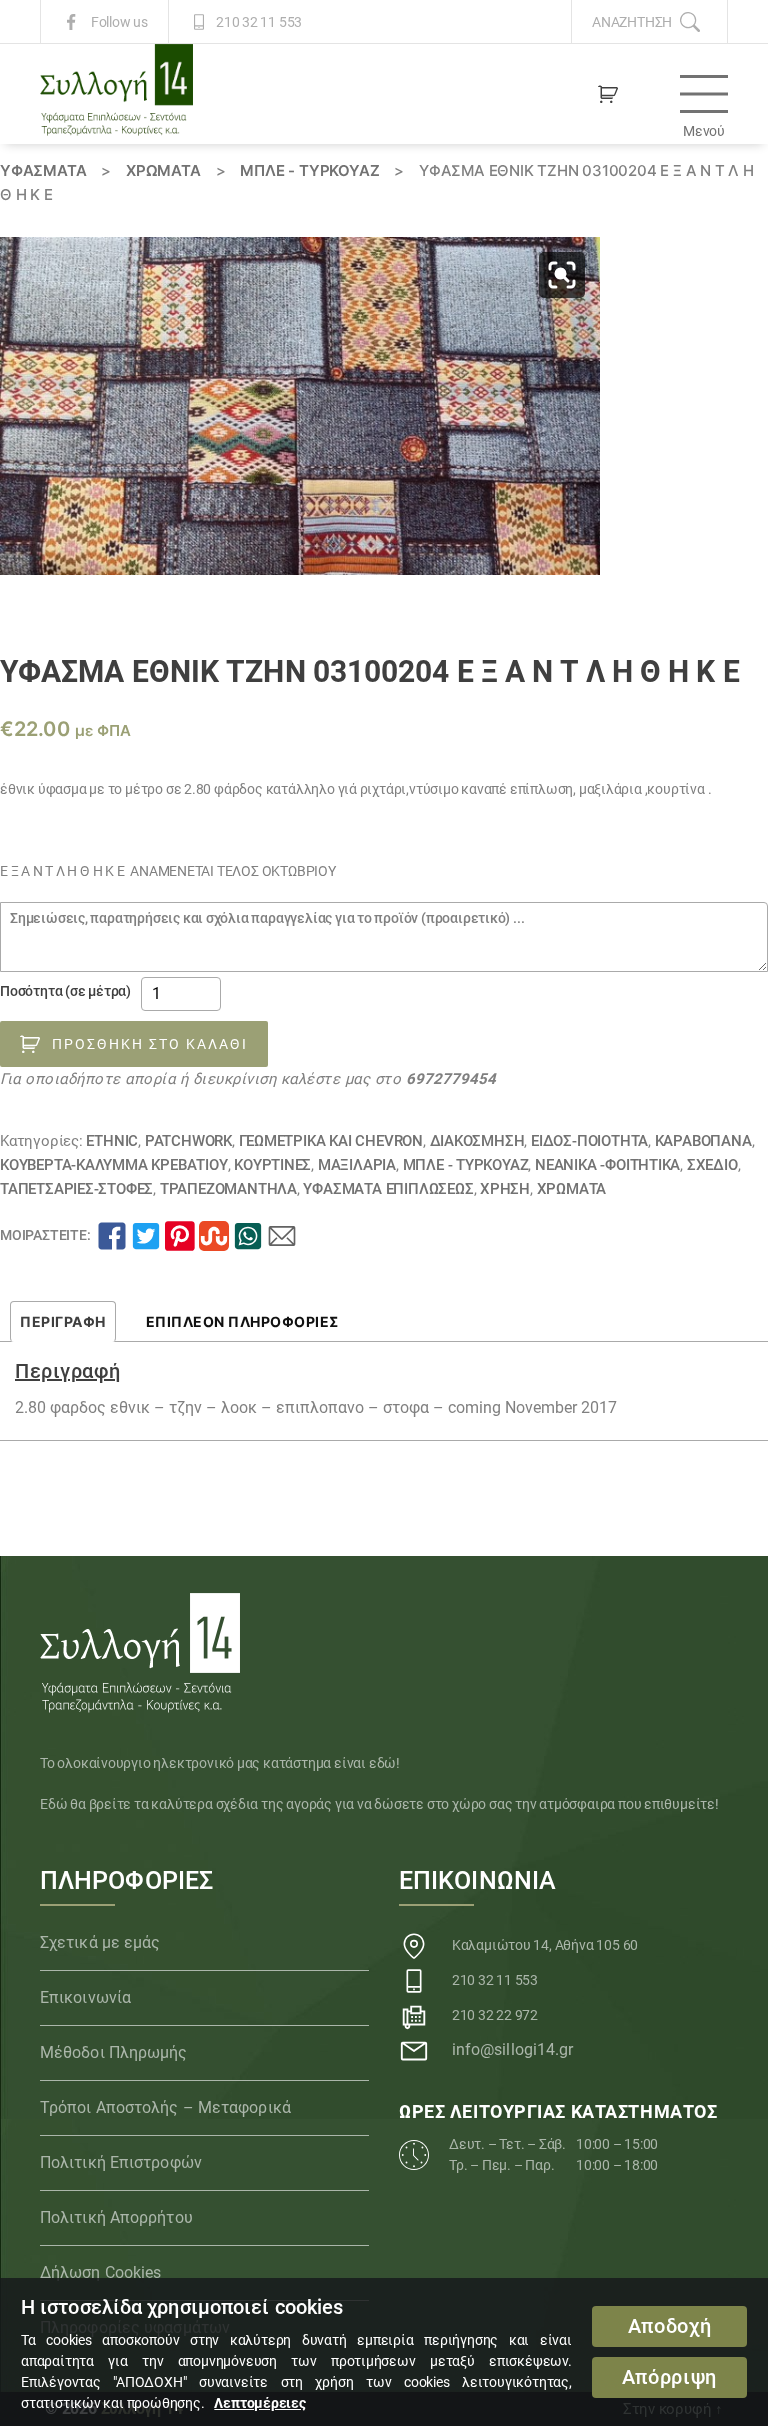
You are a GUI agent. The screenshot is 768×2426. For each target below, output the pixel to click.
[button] (562, 275)
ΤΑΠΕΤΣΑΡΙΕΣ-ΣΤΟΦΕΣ (76, 1189)
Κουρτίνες (272, 1165)
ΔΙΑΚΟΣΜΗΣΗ (477, 1141)
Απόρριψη (669, 2377)
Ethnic (112, 1141)
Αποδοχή (670, 2326)
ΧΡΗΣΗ (505, 1189)
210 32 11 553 (259, 22)
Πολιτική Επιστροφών (121, 2162)
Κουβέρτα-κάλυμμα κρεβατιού (114, 1165)
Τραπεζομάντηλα (228, 1189)
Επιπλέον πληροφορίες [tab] (242, 1321)
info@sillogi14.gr (513, 2049)
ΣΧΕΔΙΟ (712, 1165)
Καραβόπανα (703, 1141)
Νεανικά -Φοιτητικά (607, 1165)
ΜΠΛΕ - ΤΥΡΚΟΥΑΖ (309, 170)
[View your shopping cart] (608, 94)
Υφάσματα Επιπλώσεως (388, 1189)
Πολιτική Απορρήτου (116, 2217)
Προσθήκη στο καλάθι (150, 1044)
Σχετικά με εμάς (100, 1942)
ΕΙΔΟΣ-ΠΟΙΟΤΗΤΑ (589, 1141)
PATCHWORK (188, 1141)
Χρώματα (163, 170)
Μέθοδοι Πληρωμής (114, 2052)
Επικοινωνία (85, 1997)
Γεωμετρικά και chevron (331, 1141)
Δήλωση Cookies (100, 2272)
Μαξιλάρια (357, 1165)
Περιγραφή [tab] (63, 1321)
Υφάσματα (43, 170)
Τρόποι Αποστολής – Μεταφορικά (165, 2107)
